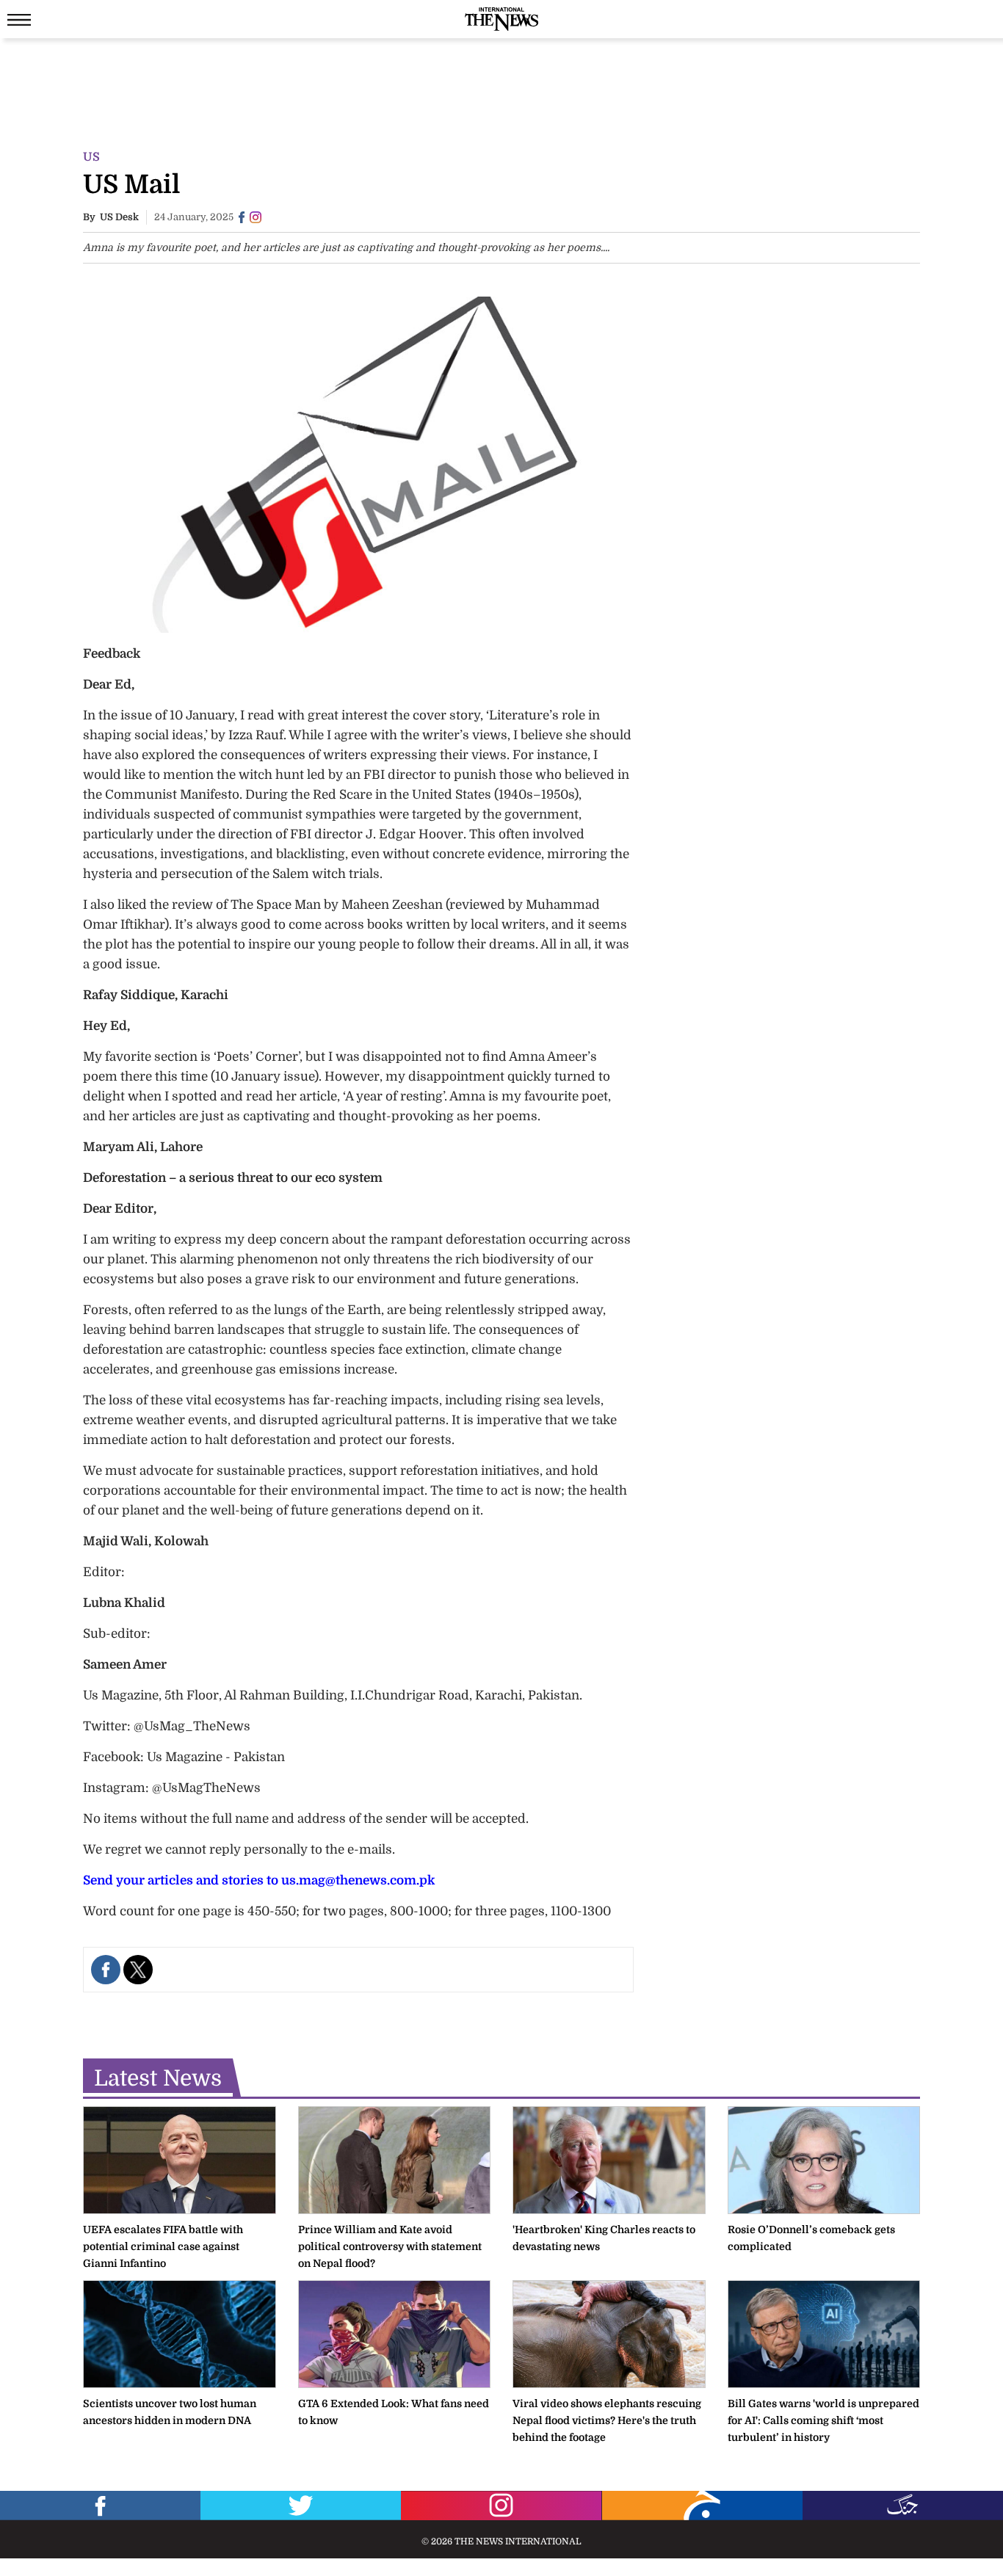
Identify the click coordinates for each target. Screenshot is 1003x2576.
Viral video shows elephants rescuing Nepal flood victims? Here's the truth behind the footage (607, 2420)
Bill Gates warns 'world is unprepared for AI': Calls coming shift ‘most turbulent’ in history (823, 2420)
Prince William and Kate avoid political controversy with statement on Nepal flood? (390, 2246)
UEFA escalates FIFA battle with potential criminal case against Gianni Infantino (163, 2246)
